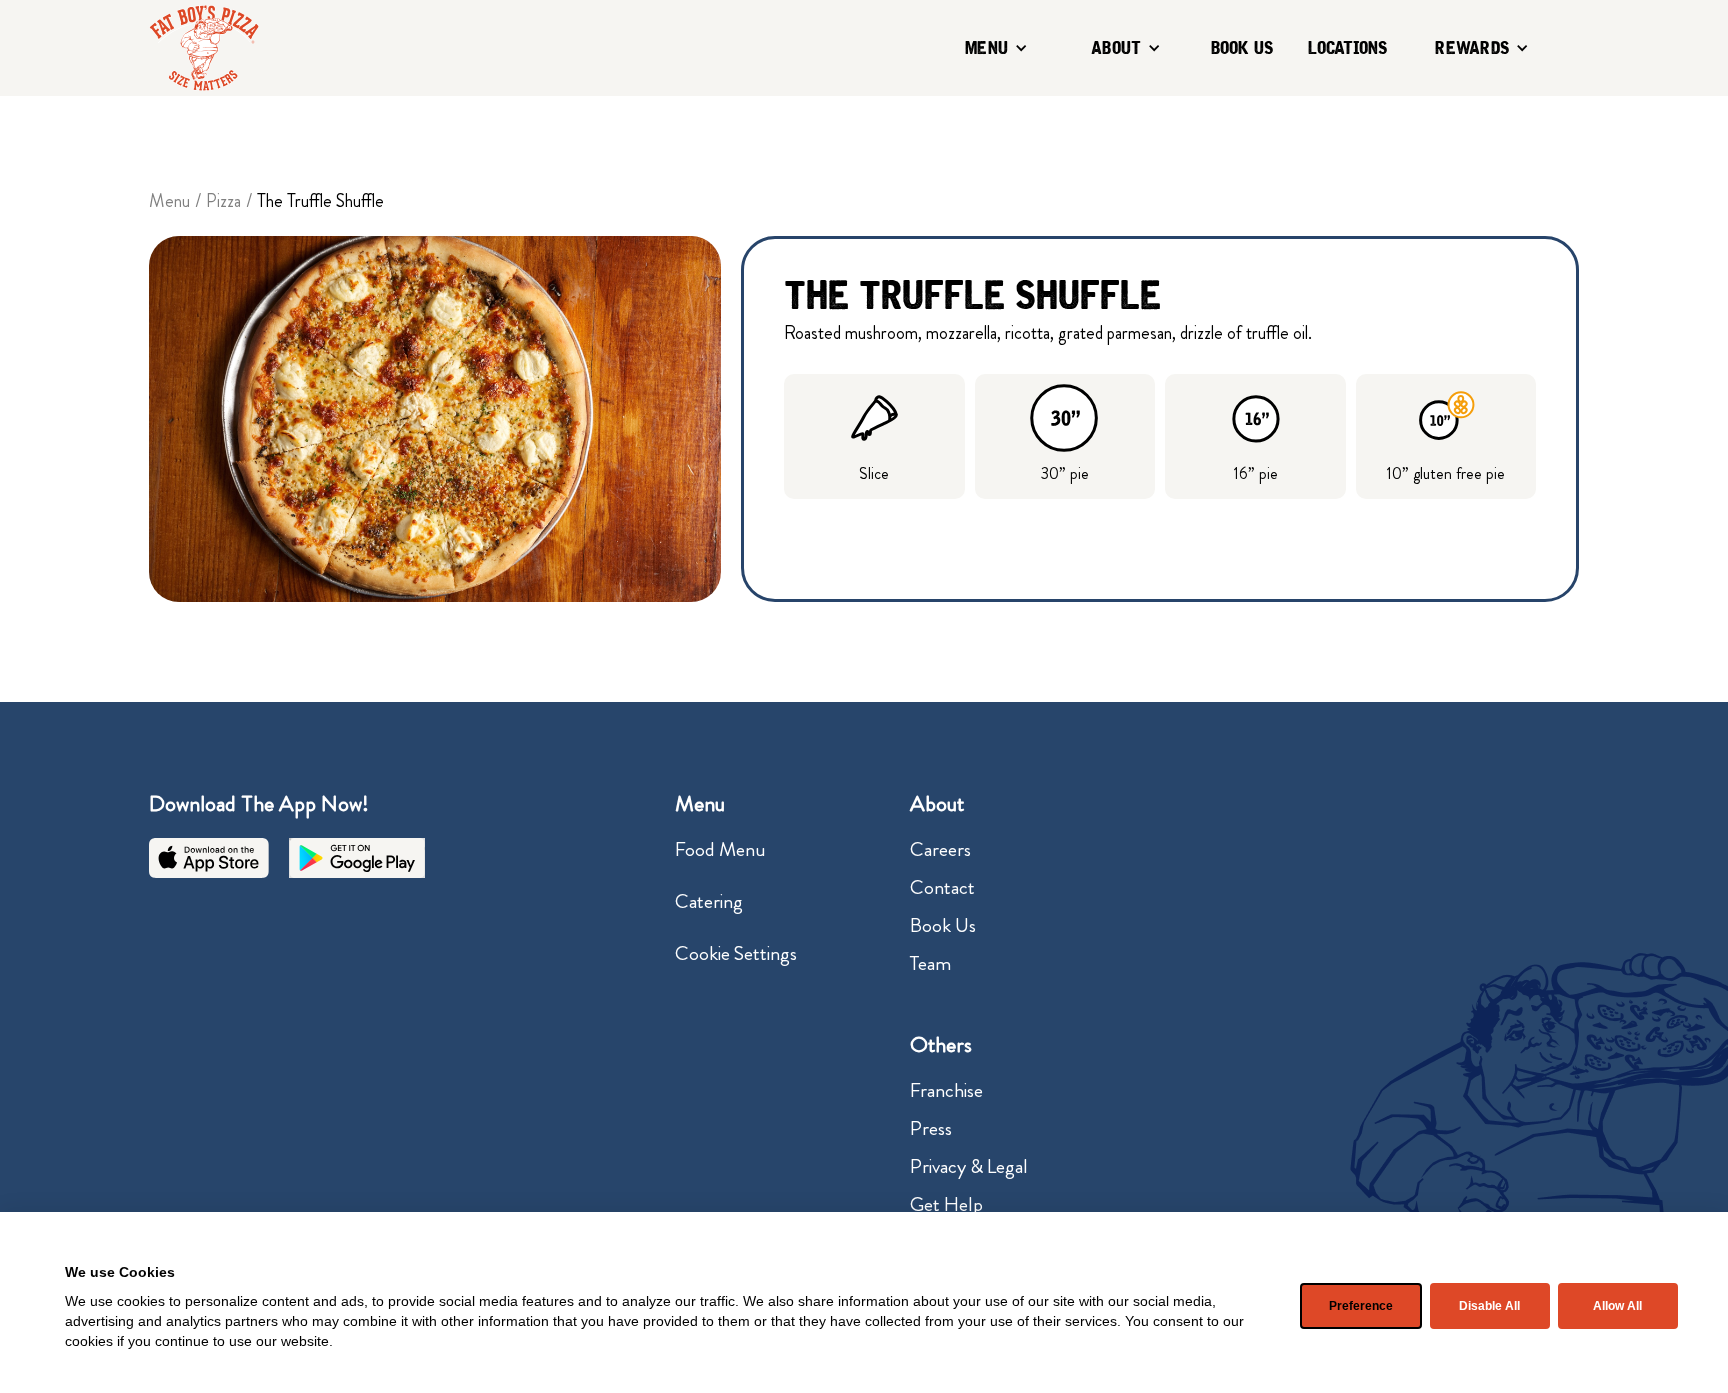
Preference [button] (1361, 1306)
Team (930, 963)
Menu (986, 47)
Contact (942, 887)
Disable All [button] (1489, 1306)
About (1116, 47)
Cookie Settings (736, 953)
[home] (204, 48)
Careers (940, 849)
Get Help (946, 1204)
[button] (997, 48)
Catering (709, 901)
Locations (1347, 47)
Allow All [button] (1617, 1306)
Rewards (1472, 47)
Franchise (946, 1090)
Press (931, 1128)
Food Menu (720, 849)
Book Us (1242, 47)
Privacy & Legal (969, 1166)
